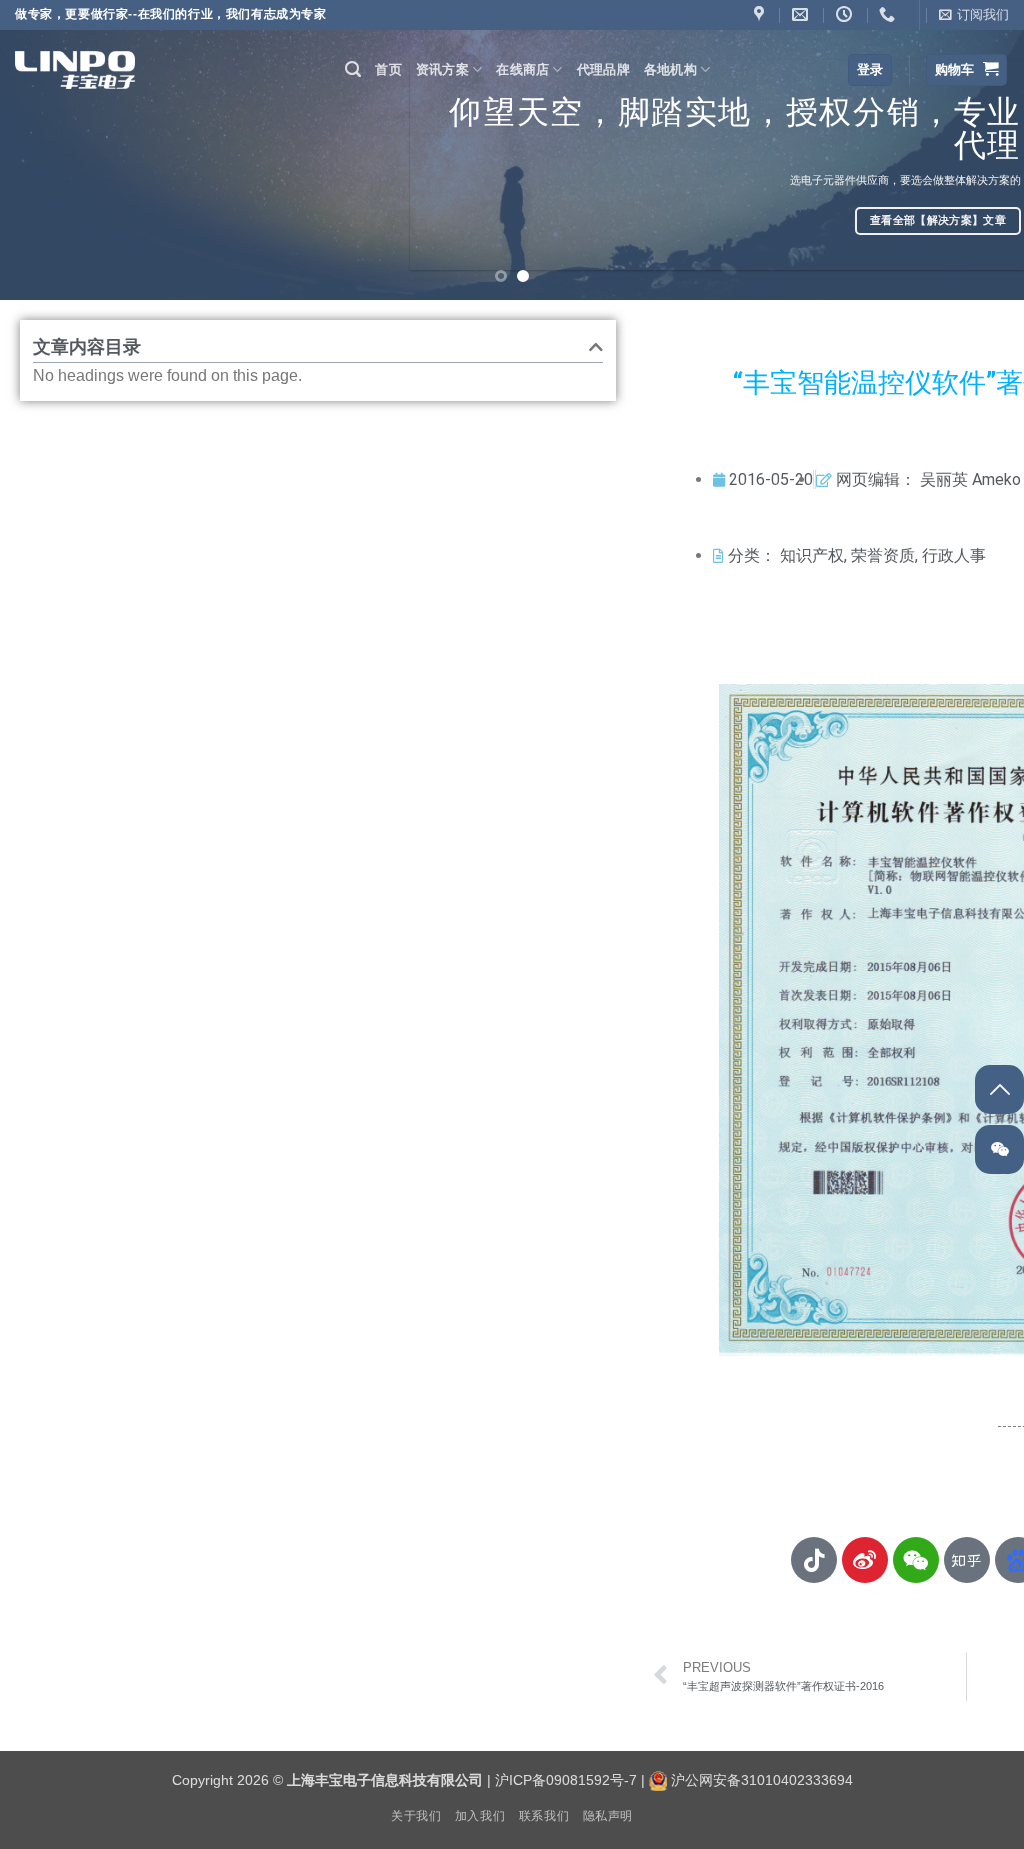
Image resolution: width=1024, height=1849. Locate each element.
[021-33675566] (889, 14)
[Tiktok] (814, 1560)
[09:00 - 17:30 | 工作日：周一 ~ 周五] (846, 14)
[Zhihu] (967, 1560)
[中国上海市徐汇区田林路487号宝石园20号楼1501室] (761, 14)
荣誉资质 (883, 555)
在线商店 (522, 69)
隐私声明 (608, 1816)
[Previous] (46, 150)
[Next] (978, 150)
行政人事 (954, 555)
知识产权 (812, 555)
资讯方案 (442, 69)
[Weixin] (916, 1560)
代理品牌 (603, 69)
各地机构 (670, 69)
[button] (974, 15)
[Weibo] (865, 1560)
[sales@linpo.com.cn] (802, 14)
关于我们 (416, 1816)
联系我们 (544, 1816)
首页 (388, 69)
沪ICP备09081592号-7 (566, 1780)
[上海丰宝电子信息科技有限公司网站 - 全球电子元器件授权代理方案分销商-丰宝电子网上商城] (75, 69)
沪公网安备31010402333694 (762, 1780)
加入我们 (480, 1816)
